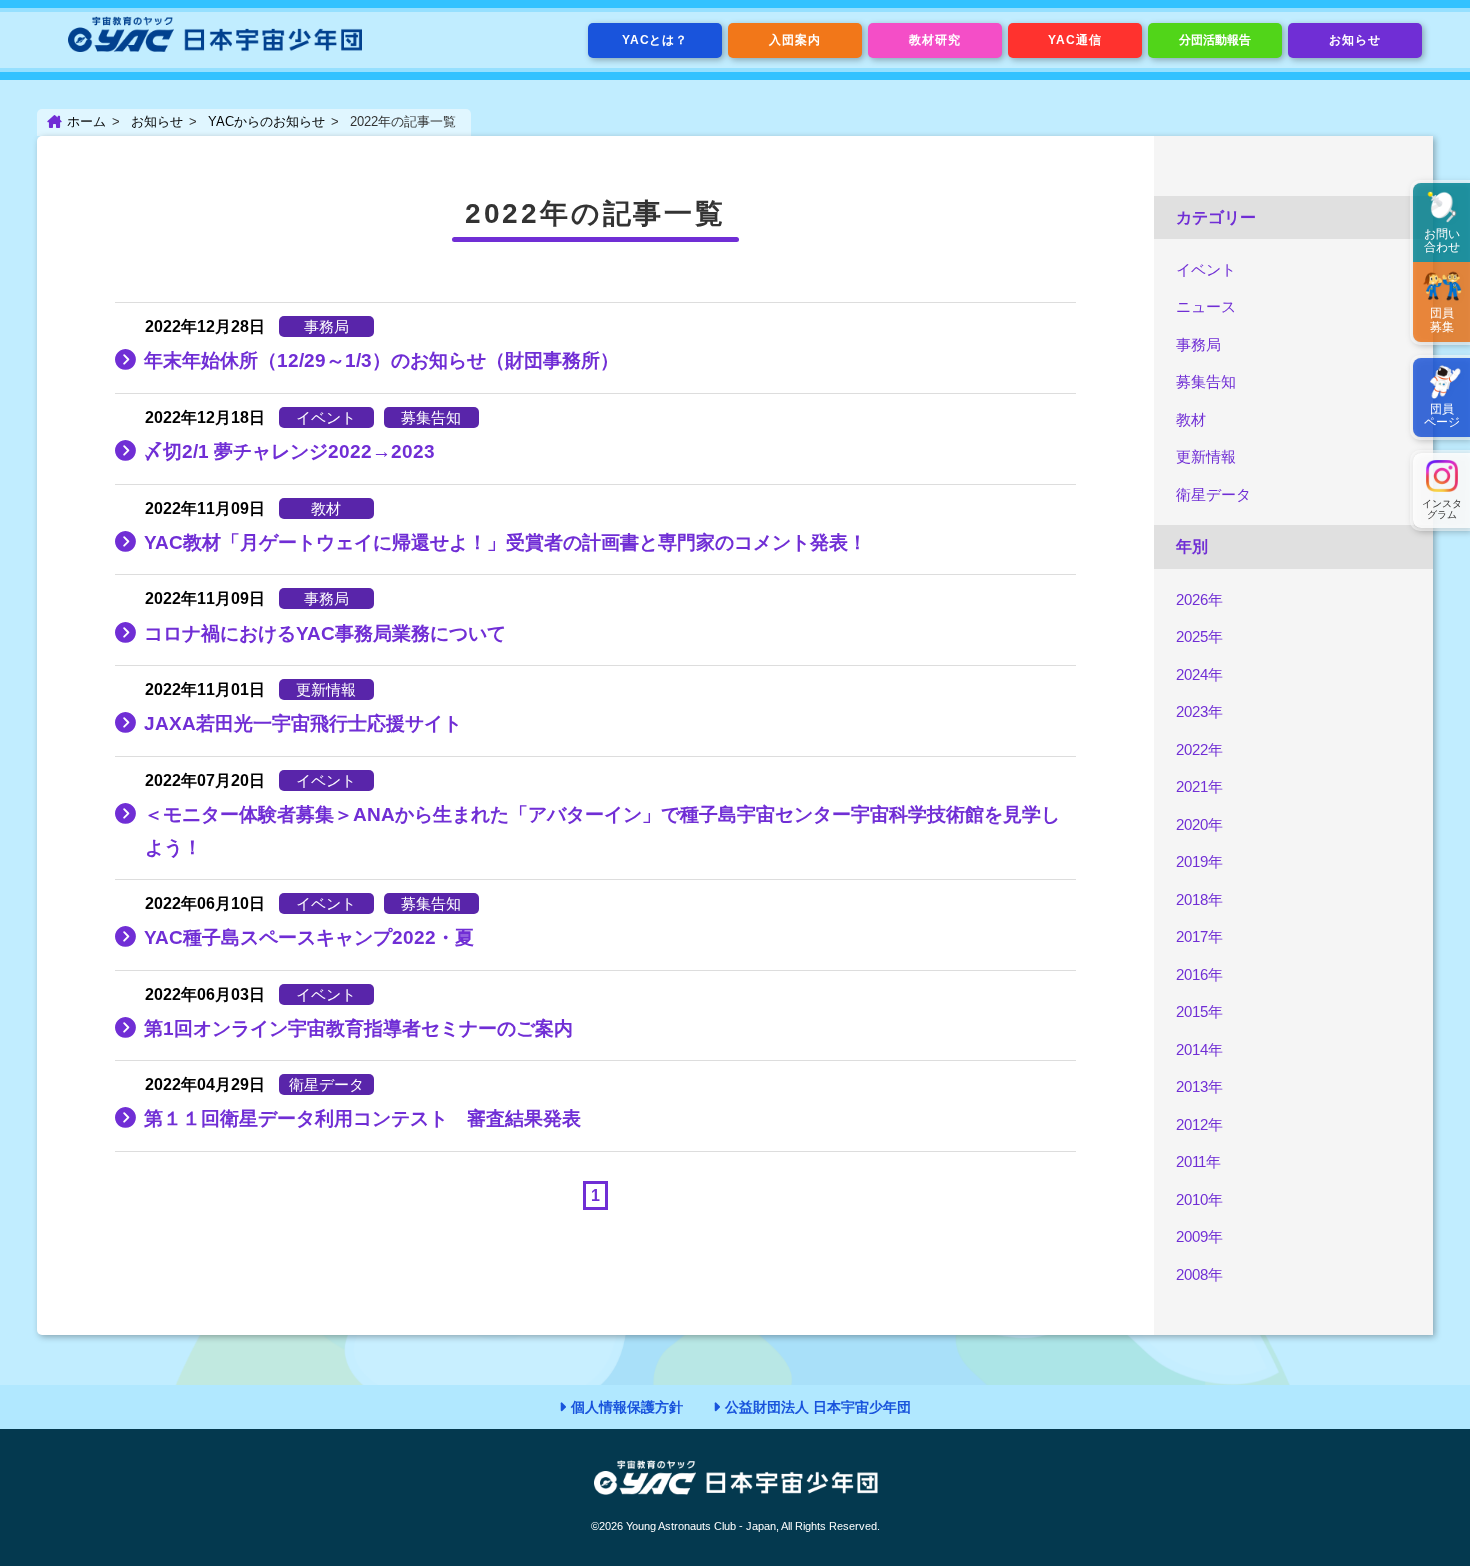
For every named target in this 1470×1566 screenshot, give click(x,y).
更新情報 (1206, 456)
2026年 (1199, 599)
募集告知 (1206, 381)
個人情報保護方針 (627, 1407)
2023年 (1199, 711)
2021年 (1199, 786)
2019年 (1199, 861)
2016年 (1199, 974)
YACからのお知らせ (266, 121)
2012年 (1199, 1124)
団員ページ (1442, 415)
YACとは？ (655, 40)
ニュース (1206, 306)
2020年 (1199, 824)
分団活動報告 (1215, 40)
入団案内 (795, 40)
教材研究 (935, 40)
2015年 (1199, 1011)
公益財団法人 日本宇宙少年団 (818, 1407)
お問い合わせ (1442, 240)
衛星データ (1213, 494)
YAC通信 (1075, 40)
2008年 (1199, 1274)
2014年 (1199, 1049)
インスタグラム (1442, 509)
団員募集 (1442, 319)
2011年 (1198, 1161)
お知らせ (1355, 40)
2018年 (1199, 899)
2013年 (1199, 1086)
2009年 (1199, 1236)
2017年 (1199, 936)
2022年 (1199, 749)
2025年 (1199, 636)
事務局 (1198, 344)
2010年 (1199, 1199)
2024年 (1199, 674)
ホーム (86, 121)
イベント (1206, 269)
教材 (1191, 419)
